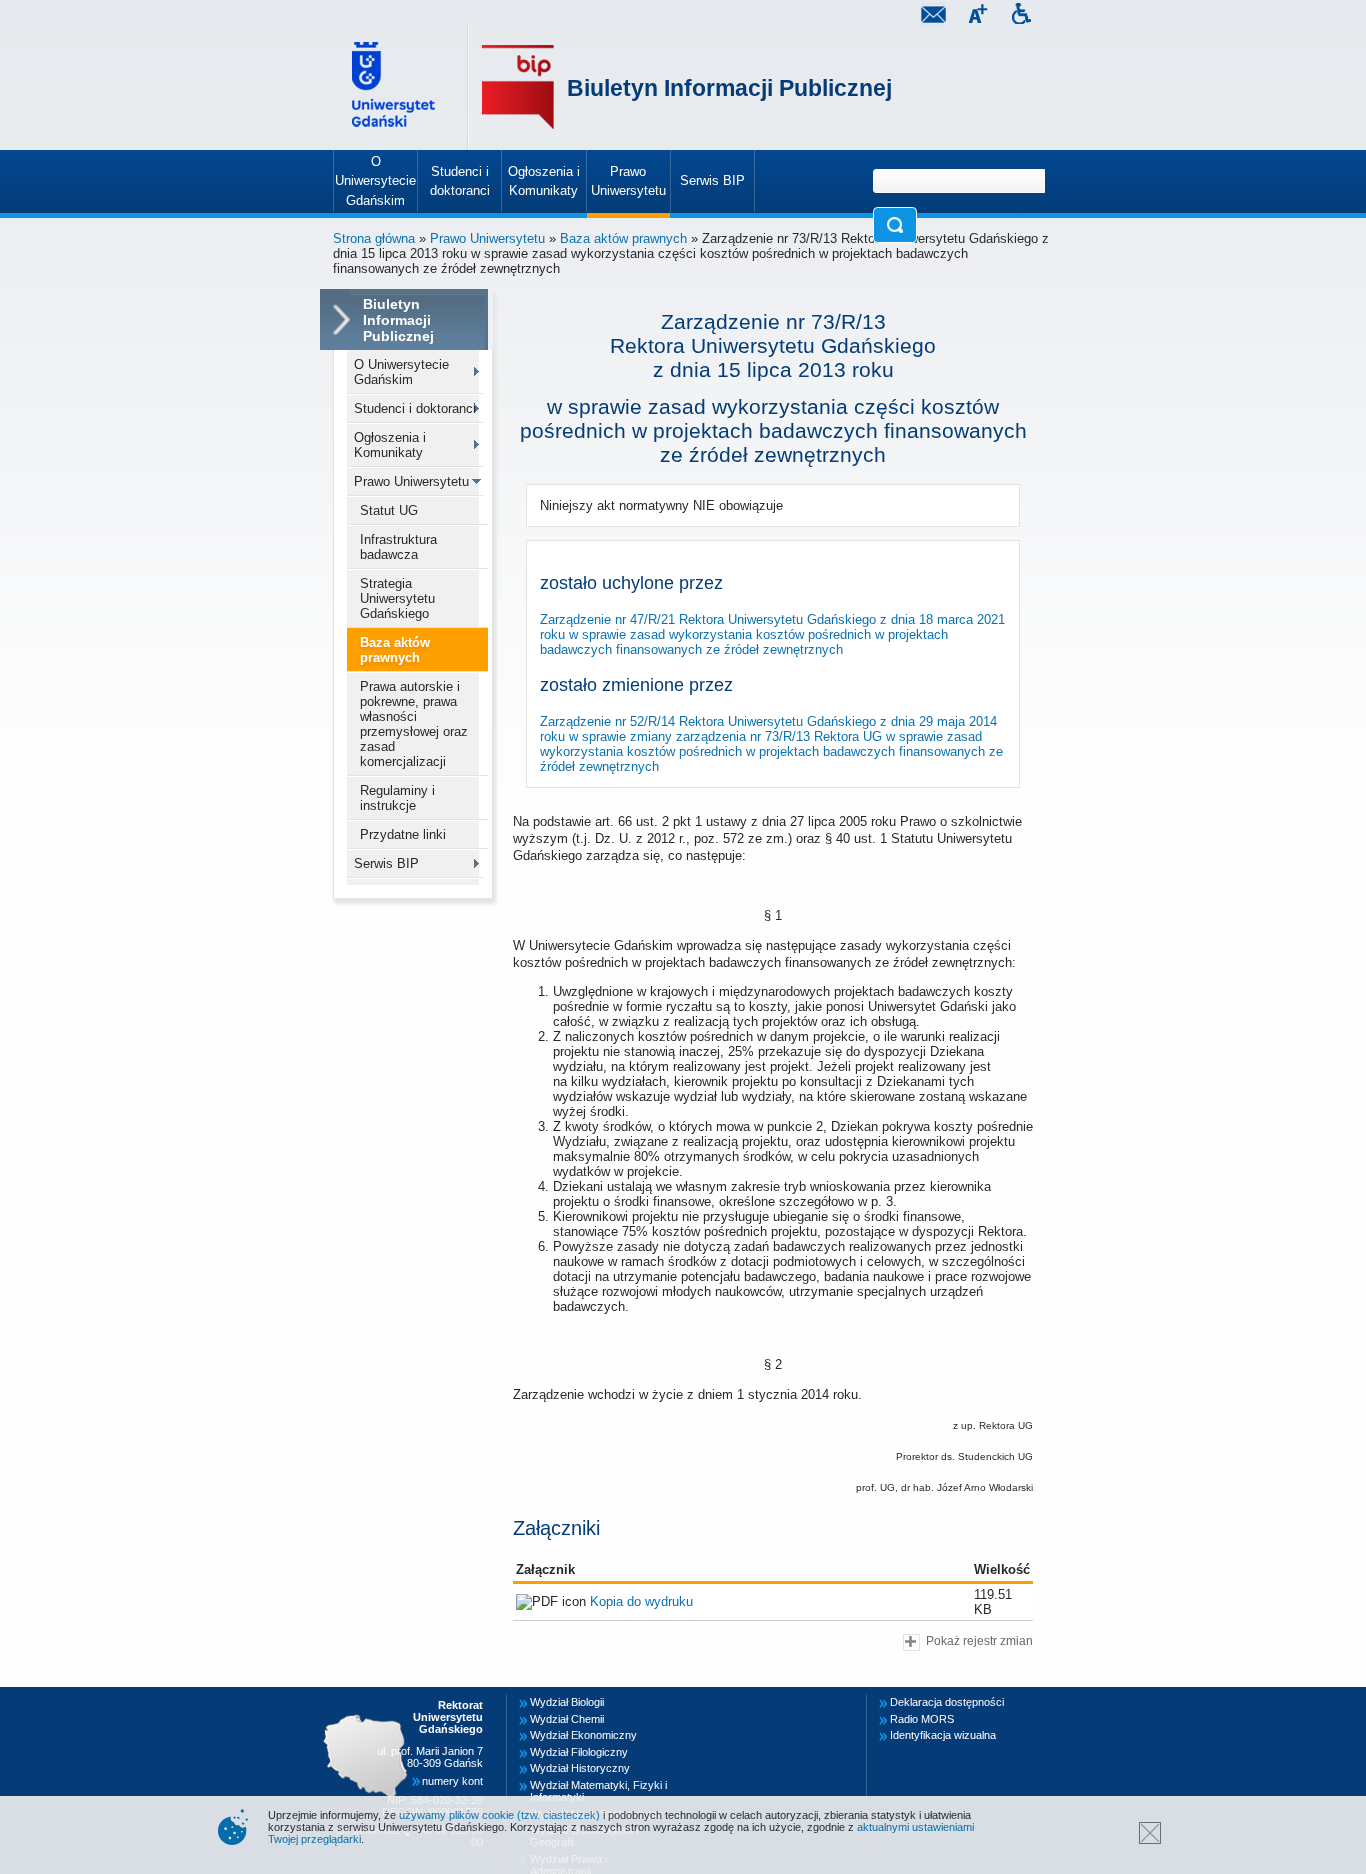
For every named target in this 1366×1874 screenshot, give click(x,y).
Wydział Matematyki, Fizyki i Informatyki (598, 1791)
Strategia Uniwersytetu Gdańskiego (397, 598)
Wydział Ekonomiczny (583, 1735)
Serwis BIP (386, 863)
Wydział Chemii (567, 1719)
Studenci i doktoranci (415, 408)
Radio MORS (922, 1719)
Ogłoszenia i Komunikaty (390, 445)
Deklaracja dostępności (947, 1702)
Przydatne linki (403, 834)
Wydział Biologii (567, 1702)
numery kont (452, 1781)
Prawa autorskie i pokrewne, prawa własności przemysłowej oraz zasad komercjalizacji (414, 724)
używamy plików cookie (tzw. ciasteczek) (499, 1815)
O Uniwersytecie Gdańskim (401, 372)
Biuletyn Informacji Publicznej (729, 88)
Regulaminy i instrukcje (397, 798)
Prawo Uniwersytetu (487, 238)
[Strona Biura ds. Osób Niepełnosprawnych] (1021, 16)
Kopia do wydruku (641, 1601)
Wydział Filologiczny (579, 1752)
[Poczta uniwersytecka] (933, 16)
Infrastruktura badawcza (398, 547)
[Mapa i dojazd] (371, 1700)
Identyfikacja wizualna (943, 1735)
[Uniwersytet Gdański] (396, 87)
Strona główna (374, 238)
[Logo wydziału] (518, 87)
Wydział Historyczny (580, 1768)
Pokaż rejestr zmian (979, 1640)
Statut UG (389, 510)
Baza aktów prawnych (623, 238)
